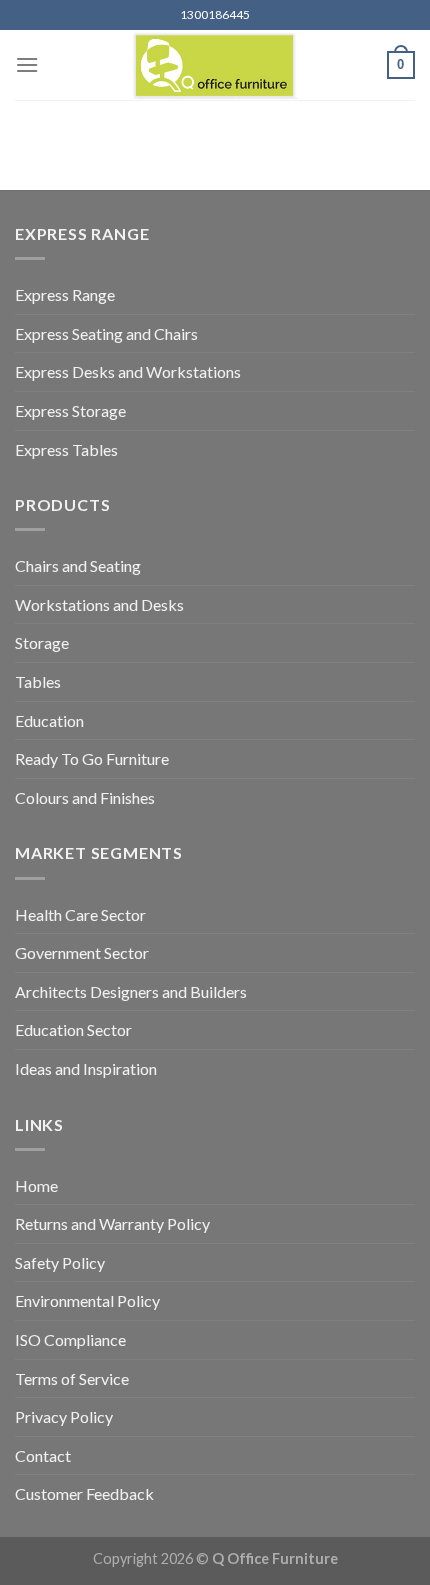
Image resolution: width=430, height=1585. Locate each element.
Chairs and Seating (78, 565)
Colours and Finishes (85, 797)
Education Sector (73, 1029)
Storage (42, 642)
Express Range (65, 294)
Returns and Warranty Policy (112, 1223)
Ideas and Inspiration (86, 1068)
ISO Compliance (70, 1339)
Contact (43, 1455)
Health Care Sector (80, 914)
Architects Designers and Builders (131, 991)
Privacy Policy (64, 1416)
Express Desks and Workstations (128, 371)
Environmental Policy (87, 1300)
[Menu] (27, 64)
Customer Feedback (84, 1493)
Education (49, 720)
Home (36, 1185)
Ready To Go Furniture (92, 758)
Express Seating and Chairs (106, 333)
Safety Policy (60, 1262)
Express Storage (70, 410)
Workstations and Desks (99, 604)
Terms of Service (72, 1378)
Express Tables (66, 449)
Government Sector (82, 952)
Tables (38, 681)
